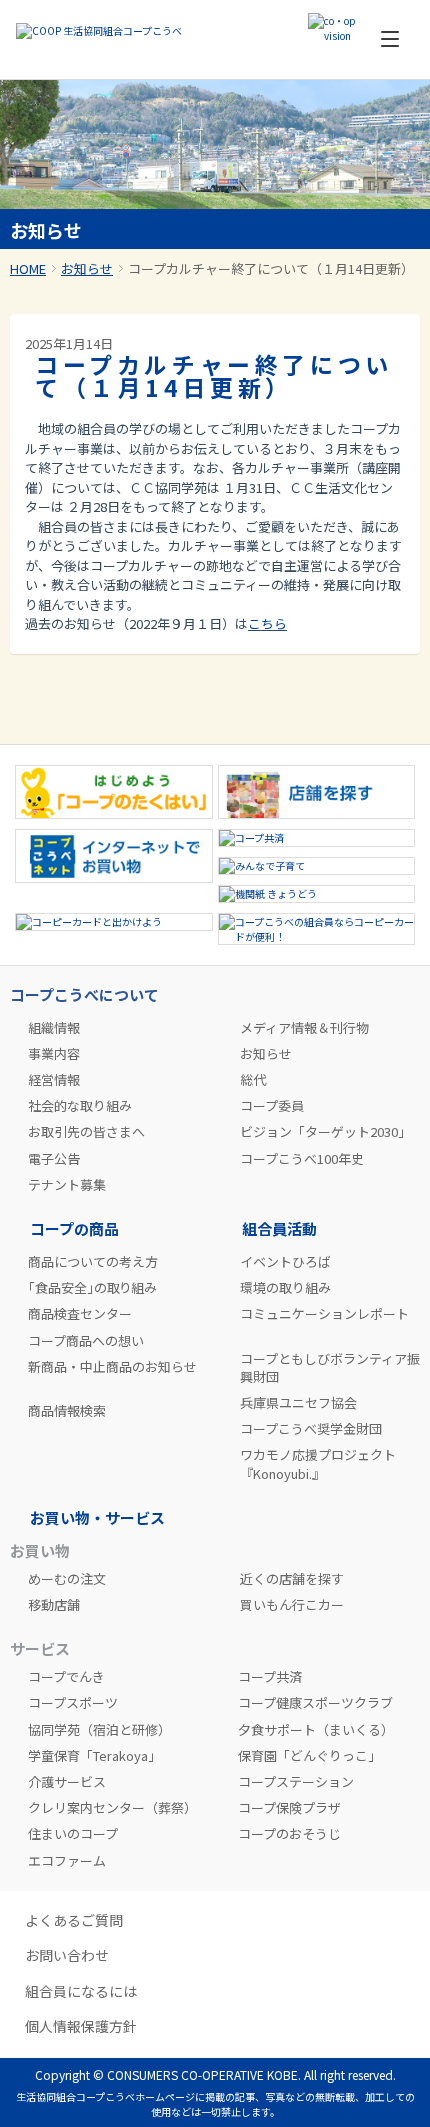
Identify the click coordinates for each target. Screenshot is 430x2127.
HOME (28, 268)
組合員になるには (81, 1991)
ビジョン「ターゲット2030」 (325, 1132)
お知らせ (87, 268)
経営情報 (54, 1080)
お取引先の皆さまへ (86, 1132)
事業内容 (54, 1054)
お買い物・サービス (97, 1517)
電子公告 (54, 1159)
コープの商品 (74, 1228)
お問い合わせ (67, 1955)
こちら (267, 623)
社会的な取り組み (80, 1106)
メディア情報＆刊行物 (304, 1028)
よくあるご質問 (74, 1920)
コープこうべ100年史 (302, 1159)
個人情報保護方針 (81, 2026)
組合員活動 (279, 1228)
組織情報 (54, 1028)
